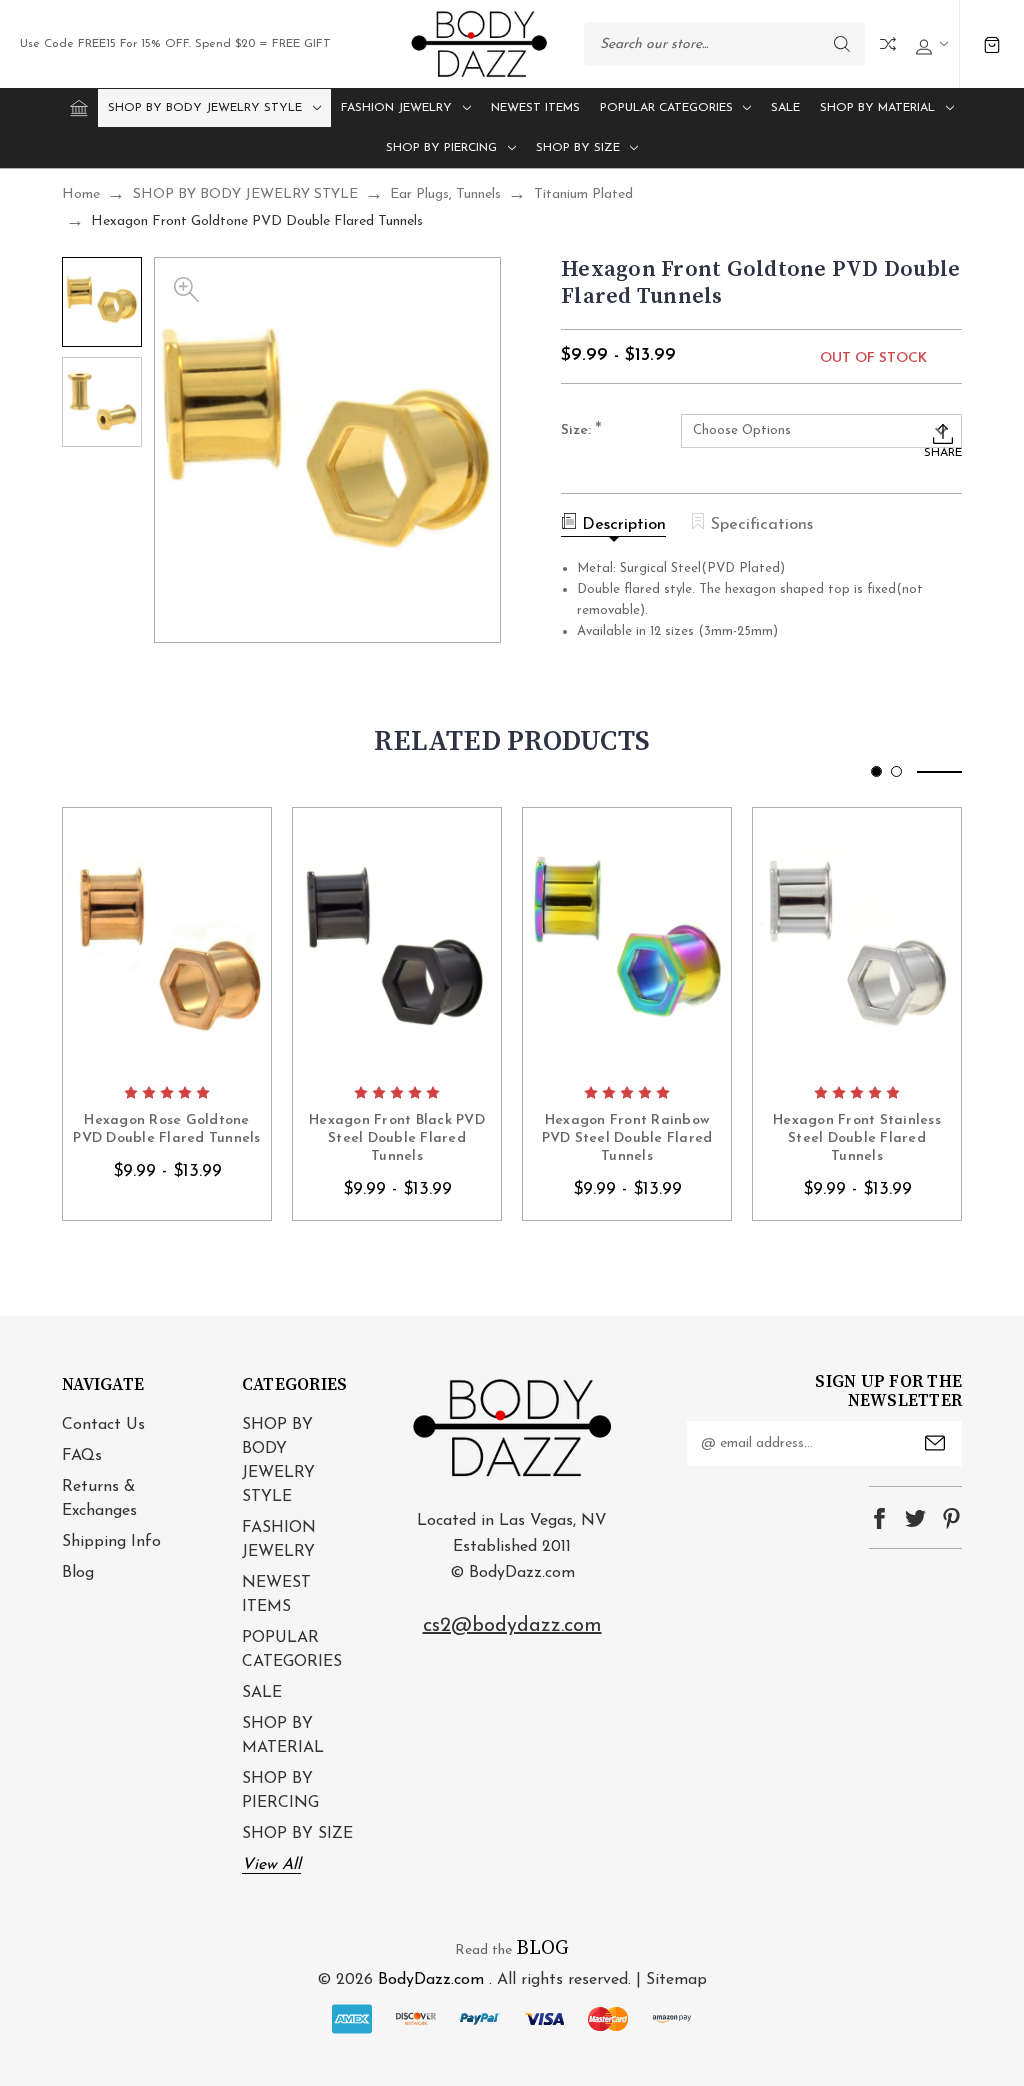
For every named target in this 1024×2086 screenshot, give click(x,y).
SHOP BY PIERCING (441, 148)
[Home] (79, 108)
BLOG (542, 1948)
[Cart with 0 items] (992, 44)
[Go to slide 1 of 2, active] (876, 771)
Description (624, 525)
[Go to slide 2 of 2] (896, 771)
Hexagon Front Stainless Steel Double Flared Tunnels (857, 1138)
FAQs (82, 1456)
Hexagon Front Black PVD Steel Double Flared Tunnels (397, 1138)
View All (271, 1865)
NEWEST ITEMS (535, 108)
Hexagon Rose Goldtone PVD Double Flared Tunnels (166, 1129)
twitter (915, 1518)
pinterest (951, 1518)
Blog (78, 1573)
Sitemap (676, 1980)
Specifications (762, 525)
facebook (879, 1518)
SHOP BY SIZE (578, 148)
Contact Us (103, 1425)
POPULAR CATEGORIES (666, 108)
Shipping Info (111, 1542)
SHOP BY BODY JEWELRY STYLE (205, 108)
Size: (581, 431)
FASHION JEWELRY (396, 108)
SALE (785, 108)
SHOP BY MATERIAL (877, 108)
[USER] (929, 44)
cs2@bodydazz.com (512, 1626)
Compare (888, 44)
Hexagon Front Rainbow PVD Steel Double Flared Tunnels (627, 1138)
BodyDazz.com (431, 1980)
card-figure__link (167, 940)
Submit (935, 1443)
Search (842, 44)
